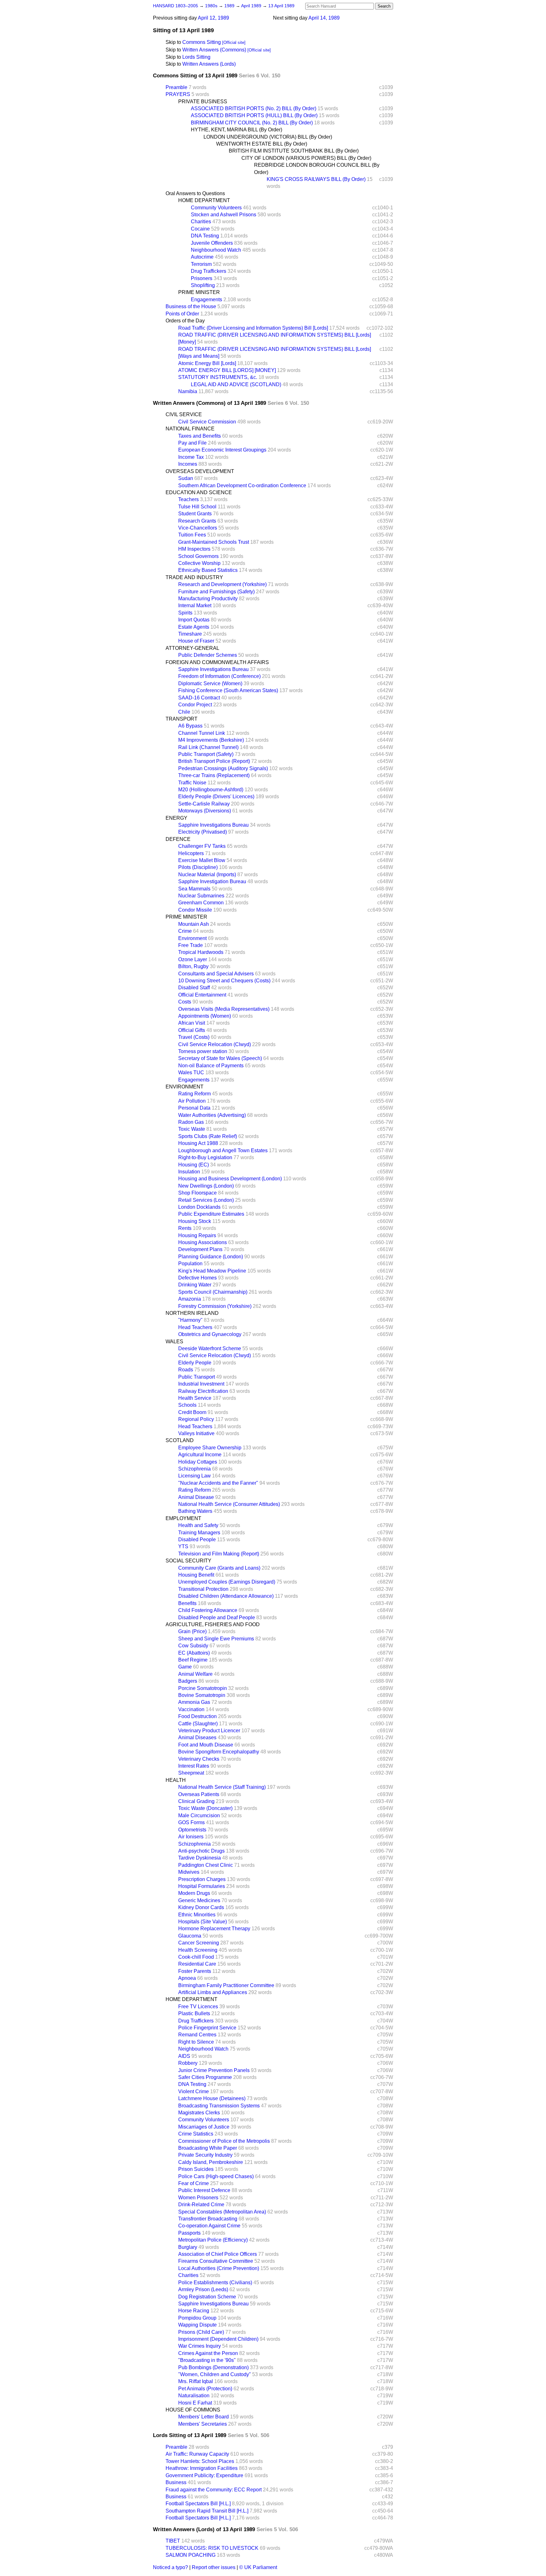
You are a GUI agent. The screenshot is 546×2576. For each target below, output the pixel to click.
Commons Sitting (202, 42)
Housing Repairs (197, 1235)
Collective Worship (199, 563)
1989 (230, 6)
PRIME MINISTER (199, 292)
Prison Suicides (196, 2169)
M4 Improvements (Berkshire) (211, 740)
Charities (201, 222)
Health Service (195, 1398)
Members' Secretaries (203, 2424)
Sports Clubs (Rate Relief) (208, 1136)
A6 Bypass (190, 726)
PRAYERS (178, 94)
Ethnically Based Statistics (208, 570)
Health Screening (198, 1950)
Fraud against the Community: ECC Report (214, 2490)
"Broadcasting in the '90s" (207, 2360)
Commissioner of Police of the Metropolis (224, 2141)
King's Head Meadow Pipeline (212, 1271)
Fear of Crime (194, 2183)
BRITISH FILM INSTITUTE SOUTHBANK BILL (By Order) (294, 151)
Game (185, 1667)
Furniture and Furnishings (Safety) (216, 592)
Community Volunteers (216, 208)
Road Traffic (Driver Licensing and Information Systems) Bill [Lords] (253, 328)
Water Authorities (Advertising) (212, 1115)
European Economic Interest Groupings (222, 450)
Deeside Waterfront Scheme (210, 1348)
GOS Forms (191, 1822)
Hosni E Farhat (195, 2403)
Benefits (187, 1603)
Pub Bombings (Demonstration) (213, 2367)
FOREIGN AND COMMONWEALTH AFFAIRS (217, 662)
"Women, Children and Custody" (215, 2374)
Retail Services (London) (206, 1200)
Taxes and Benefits (200, 436)
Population (190, 1264)
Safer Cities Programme (205, 2077)
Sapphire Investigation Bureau (212, 881)
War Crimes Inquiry (200, 2346)
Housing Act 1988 (198, 1143)
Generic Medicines (199, 1900)
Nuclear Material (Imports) (207, 875)
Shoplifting (203, 285)
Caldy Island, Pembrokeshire (211, 2162)
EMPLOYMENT (183, 1518)
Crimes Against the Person (208, 2353)
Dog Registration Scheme (207, 2297)
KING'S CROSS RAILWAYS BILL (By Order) (316, 179)
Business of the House (191, 306)
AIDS (184, 2056)
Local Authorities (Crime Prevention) (219, 2268)
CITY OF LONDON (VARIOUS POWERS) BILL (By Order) (306, 158)
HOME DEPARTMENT (204, 200)
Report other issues (214, 2567)
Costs (185, 1002)
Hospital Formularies (202, 1886)
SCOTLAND (180, 1440)
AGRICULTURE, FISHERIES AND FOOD (213, 1624)
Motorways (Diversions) (205, 811)
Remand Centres (197, 2035)
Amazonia (190, 1299)
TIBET (173, 2541)
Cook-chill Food (196, 1957)
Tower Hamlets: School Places (200, 2461)
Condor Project (195, 705)
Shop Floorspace (197, 1193)
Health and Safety (198, 1525)
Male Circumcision (199, 1815)
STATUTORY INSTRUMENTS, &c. (218, 377)
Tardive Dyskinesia (200, 1858)
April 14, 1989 (324, 18)
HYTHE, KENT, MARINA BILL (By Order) (237, 130)
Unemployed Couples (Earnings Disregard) (227, 1582)
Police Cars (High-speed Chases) (216, 2176)
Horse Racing (194, 2311)
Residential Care (197, 1964)
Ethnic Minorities (197, 1915)
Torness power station (203, 1051)
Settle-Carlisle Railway (204, 804)
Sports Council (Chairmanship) (213, 1292)
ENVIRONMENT (185, 1087)
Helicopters (191, 853)
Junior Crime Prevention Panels (214, 2070)
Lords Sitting (196, 57)
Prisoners (202, 278)
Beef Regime (193, 1660)
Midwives (189, 1872)
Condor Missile (195, 910)
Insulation (189, 1172)
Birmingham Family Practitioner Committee (226, 1985)
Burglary (188, 2247)
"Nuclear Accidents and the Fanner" (218, 1483)
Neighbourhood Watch (216, 250)
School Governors (198, 556)
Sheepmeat (191, 1773)
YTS (183, 1546)
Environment (192, 938)
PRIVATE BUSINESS (203, 102)
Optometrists (192, 1830)
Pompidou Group (197, 2318)
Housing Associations (203, 1242)
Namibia (188, 391)
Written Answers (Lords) (209, 64)
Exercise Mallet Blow (202, 860)
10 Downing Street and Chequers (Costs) (224, 981)
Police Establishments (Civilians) (215, 2282)
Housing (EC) (194, 1165)
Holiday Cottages (198, 1462)
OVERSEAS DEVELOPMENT (200, 471)
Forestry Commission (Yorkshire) (215, 1306)
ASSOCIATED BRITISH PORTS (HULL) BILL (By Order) (254, 115)
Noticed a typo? (170, 2567)
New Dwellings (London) (206, 1186)
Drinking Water (195, 1285)
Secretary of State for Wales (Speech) (220, 1058)
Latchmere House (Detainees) (212, 2098)
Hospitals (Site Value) (203, 1922)
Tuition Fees (192, 535)
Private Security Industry (205, 2155)
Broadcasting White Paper (208, 2148)
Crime (185, 931)
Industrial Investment (201, 1384)
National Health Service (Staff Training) (222, 1787)
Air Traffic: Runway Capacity (197, 2454)
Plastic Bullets (194, 2013)
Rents (185, 1228)
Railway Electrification (203, 1391)
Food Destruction (197, 1716)
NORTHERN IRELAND (192, 1313)
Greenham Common (201, 903)
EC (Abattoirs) (194, 1653)
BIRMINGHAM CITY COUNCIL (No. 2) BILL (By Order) (252, 123)
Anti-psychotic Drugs (201, 1851)
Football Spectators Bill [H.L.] (198, 2504)
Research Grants (197, 521)
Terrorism (201, 264)
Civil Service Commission (207, 422)
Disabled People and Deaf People (217, 1617)
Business (176, 2482)
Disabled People (197, 1540)
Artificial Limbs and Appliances (213, 1992)
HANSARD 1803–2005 (176, 6)
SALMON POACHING (191, 2555)
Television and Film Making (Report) (219, 1554)
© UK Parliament (258, 2567)
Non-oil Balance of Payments (211, 1066)
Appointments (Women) (205, 1016)
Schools (187, 1405)
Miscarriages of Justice (204, 2127)
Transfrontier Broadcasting (208, 2219)
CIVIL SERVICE (184, 414)
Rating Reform (194, 1094)
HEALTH (176, 1780)
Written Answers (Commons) (214, 50)
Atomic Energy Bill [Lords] (207, 363)
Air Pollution (192, 1101)
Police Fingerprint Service (207, 2028)
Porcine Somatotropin (203, 1688)
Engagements (206, 300)
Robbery (188, 2063)
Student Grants (195, 514)
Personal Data (194, 1108)
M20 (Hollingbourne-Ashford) (211, 790)
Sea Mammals (194, 889)
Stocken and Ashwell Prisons (224, 215)
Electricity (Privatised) (203, 832)
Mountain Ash (194, 924)
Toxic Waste (192, 1129)
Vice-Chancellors (198, 528)
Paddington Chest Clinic (206, 1865)
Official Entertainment (202, 995)
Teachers (188, 499)
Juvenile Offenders (212, 243)
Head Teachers (195, 1327)
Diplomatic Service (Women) (210, 683)
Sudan (186, 478)
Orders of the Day (185, 321)
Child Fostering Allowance (208, 1610)
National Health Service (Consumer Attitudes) (229, 1504)
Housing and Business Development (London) (230, 1179)
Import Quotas (194, 620)
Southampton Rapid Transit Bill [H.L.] (207, 2511)
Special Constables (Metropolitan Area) (222, 2212)
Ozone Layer (193, 959)
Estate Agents (194, 627)
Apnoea (187, 1978)
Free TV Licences (198, 2007)
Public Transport (197, 1377)
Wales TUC (191, 1072)
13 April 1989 (281, 6)
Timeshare (190, 634)
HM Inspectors (194, 549)
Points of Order (182, 314)
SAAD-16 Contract (199, 698)
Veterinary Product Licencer (209, 1731)
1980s (212, 6)
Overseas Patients (199, 1794)
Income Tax (191, 457)
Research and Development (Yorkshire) (222, 584)
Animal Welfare (195, 1674)
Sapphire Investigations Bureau (213, 669)
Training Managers (199, 1533)
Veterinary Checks (199, 1759)
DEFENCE (178, 839)
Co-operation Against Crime (209, 2226)
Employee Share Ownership (210, 1448)
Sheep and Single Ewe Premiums (216, 1639)
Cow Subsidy (193, 1646)
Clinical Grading (196, 1801)
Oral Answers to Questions (195, 193)
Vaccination (191, 1709)
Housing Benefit (196, 1575)
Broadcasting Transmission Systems (219, 2106)
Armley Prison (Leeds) (203, 2289)
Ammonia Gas (194, 1702)
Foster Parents (195, 1971)
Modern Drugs (194, 1893)
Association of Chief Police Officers (218, 2254)
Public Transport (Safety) (206, 754)
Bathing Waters (195, 1511)
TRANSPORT (182, 719)
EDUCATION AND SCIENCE (199, 492)
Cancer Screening (199, 1943)
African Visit (192, 1023)
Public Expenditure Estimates (211, 1214)
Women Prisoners (198, 2198)
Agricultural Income (200, 1455)
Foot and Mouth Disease (206, 1745)
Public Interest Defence (204, 2190)
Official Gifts (192, 1030)
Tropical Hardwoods (201, 952)
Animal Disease (196, 1497)
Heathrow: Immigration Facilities (202, 2468)
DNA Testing (205, 236)
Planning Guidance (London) (211, 1257)
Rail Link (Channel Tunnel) (208, 747)
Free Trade (191, 945)
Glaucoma (190, 1936)
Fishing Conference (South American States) (228, 690)
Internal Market (195, 605)
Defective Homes (197, 1278)
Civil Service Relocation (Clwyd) (215, 1044)
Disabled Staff (194, 988)
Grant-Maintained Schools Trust (214, 542)
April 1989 (252, 6)
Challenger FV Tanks (202, 846)
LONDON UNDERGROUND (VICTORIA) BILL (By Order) (268, 137)
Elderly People (195, 1363)
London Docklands (199, 1207)
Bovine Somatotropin (202, 1695)
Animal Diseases (197, 1737)
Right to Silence (196, 2042)
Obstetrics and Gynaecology (210, 1334)
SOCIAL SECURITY (188, 1561)
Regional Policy (196, 1419)
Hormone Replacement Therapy (214, 1929)
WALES (174, 1342)
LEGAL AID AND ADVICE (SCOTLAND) (236, 384)
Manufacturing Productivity (208, 599)
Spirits (185, 613)
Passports (189, 2233)
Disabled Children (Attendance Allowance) (226, 1596)
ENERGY (176, 818)
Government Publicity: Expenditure (204, 2475)
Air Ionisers (191, 1837)
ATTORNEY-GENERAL (192, 648)
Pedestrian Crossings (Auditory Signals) (223, 768)
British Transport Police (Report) (214, 761)
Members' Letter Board (203, 2417)
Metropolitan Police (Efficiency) (213, 2240)
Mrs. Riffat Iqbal (196, 2381)
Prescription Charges (202, 1879)
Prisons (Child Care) (201, 2332)
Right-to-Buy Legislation (205, 1157)
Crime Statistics (196, 2134)
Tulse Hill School (197, 507)
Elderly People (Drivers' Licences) (216, 797)
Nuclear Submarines (201, 896)
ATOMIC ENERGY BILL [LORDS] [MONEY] (227, 370)
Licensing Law (194, 1476)
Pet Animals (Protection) (205, 2389)
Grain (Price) (192, 1631)
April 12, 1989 (213, 18)
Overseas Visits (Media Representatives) (224, 1009)
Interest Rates (194, 1766)
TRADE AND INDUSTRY (194, 577)
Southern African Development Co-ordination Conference (242, 485)
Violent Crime (194, 2091)
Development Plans (200, 1249)
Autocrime (202, 257)
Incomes (188, 464)
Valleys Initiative (196, 1433)
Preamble (176, 87)
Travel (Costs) (194, 1037)
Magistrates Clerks (199, 2113)
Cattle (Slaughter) (198, 1724)
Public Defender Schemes (208, 655)
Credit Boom (192, 1412)
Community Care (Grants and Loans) (219, 1568)
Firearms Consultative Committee (216, 2261)
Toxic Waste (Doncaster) (205, 1808)
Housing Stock (195, 1221)
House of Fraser (196, 641)
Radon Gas (191, 1122)
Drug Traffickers (209, 271)
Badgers (188, 1681)
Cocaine (200, 229)
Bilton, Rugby (193, 966)
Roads (186, 1370)
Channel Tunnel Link (202, 733)
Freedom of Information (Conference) (219, 676)
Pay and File (192, 443)
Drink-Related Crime (201, 2205)
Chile (184, 712)
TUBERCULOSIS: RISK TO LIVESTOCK (212, 2548)
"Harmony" (190, 1320)
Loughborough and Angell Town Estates (223, 1150)
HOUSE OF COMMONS (193, 2410)
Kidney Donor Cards (201, 1907)
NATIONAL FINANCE (190, 429)
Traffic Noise (192, 783)
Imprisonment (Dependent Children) (218, 2339)
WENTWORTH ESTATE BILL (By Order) (262, 144)
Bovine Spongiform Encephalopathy (219, 1752)
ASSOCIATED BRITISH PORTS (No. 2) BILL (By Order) (254, 108)
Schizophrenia (194, 1469)
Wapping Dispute (197, 2325)
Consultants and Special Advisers (216, 974)
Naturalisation (194, 2396)
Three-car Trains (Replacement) (214, 775)
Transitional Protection (203, 1589)
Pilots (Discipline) (198, 867)
